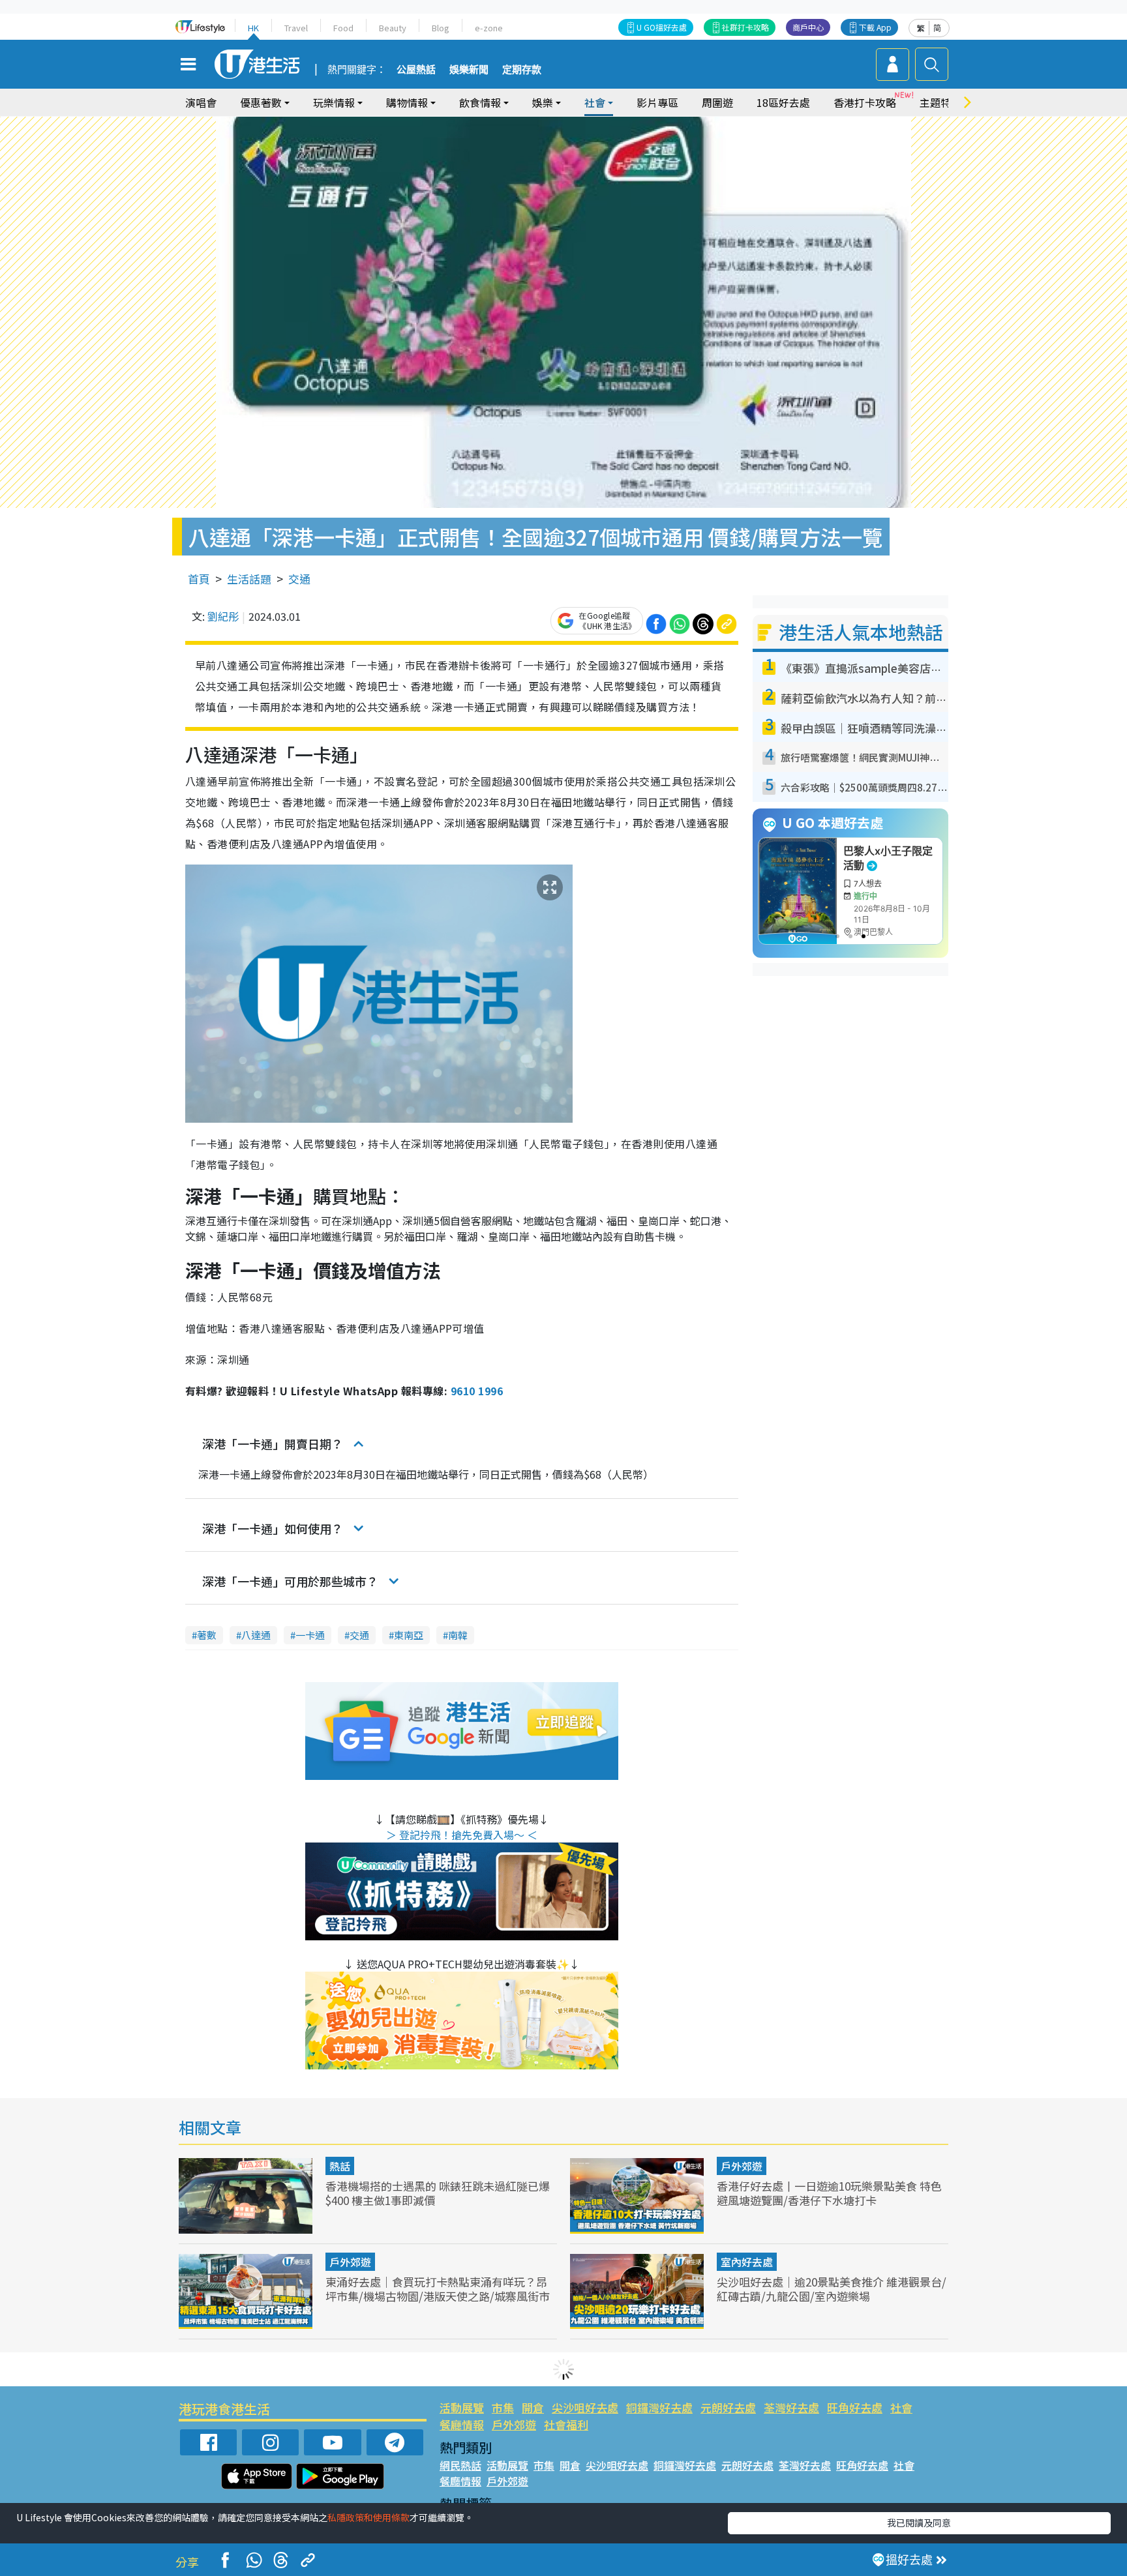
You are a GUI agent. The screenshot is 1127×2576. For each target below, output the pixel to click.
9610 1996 (477, 1391)
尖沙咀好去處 (585, 2407)
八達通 (256, 1635)
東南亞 (409, 1635)
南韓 (458, 1635)
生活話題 (249, 579)
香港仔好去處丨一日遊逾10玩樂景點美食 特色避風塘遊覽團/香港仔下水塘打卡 (829, 2193)
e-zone (489, 28)
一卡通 (310, 1635)
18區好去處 (783, 102)
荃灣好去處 (791, 2407)
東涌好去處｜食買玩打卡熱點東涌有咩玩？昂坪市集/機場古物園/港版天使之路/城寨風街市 (438, 2289)
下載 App (875, 27)
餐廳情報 (462, 2424)
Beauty (393, 28)
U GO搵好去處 (662, 27)
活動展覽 (462, 2407)
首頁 (199, 579)
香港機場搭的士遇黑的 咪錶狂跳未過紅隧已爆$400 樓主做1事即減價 (438, 2193)
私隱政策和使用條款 (368, 2517)
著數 (207, 1635)
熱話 (340, 2166)
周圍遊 (717, 102)
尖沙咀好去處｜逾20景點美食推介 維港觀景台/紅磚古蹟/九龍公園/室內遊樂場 (832, 2289)
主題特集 (940, 102)
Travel (296, 28)
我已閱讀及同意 (919, 2523)
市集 (503, 2407)
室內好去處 (747, 2262)
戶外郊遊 (742, 2166)
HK (253, 28)
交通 (299, 579)
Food (343, 28)
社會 (901, 2407)
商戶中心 (808, 27)
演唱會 (201, 102)
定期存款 (522, 70)
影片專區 (657, 102)
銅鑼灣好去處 (659, 2407)
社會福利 (566, 2424)
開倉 (533, 2407)
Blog (441, 28)
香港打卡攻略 (865, 102)
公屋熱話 (416, 70)
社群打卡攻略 (745, 27)
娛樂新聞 (469, 70)
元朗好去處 (728, 2407)
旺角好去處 (855, 2407)
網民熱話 (460, 2465)
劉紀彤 (223, 616)
